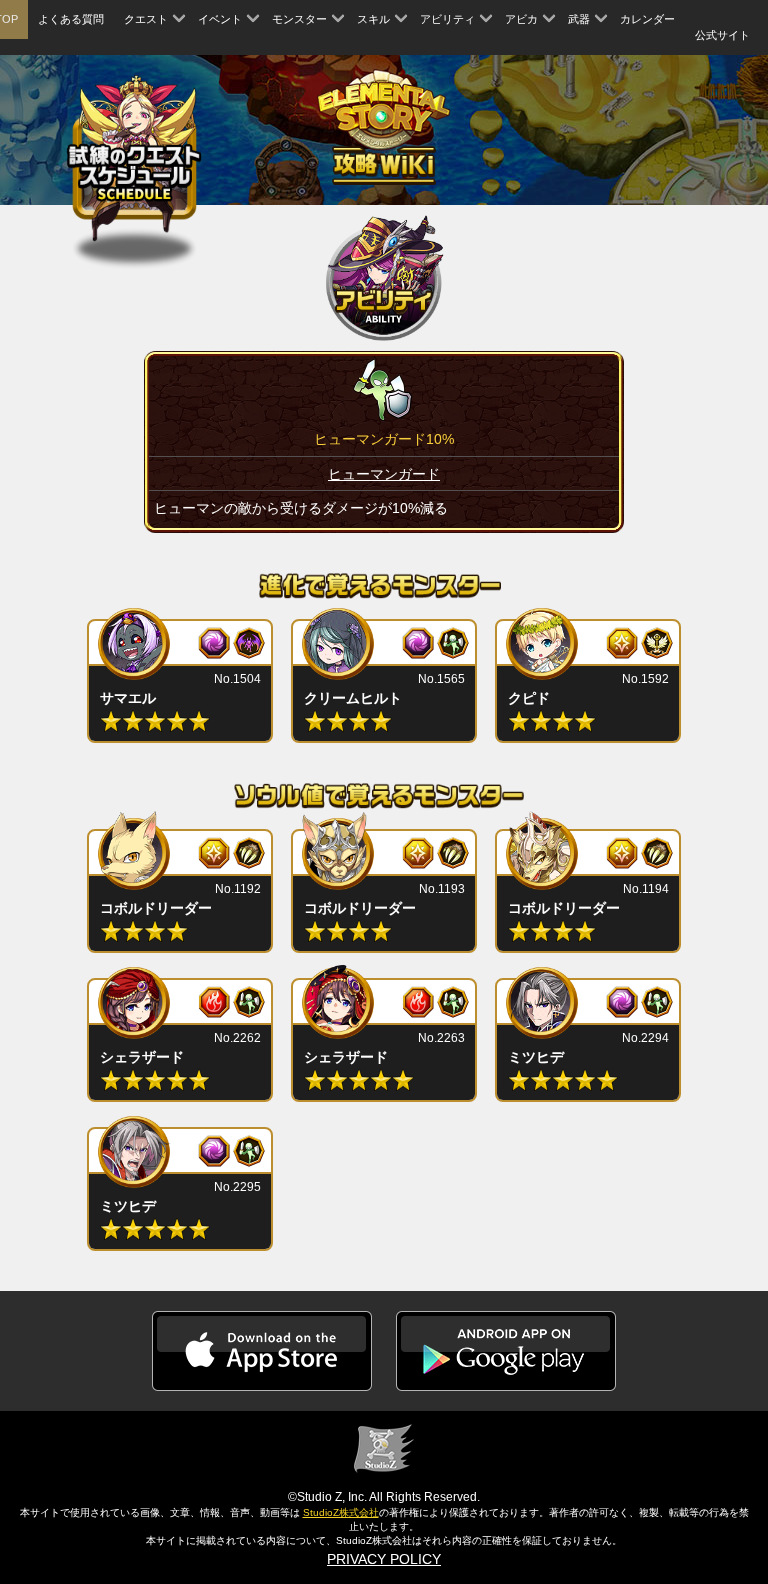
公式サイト (722, 35)
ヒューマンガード (384, 474)
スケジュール (134, 155)
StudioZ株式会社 (341, 1512)
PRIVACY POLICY (384, 1559)
